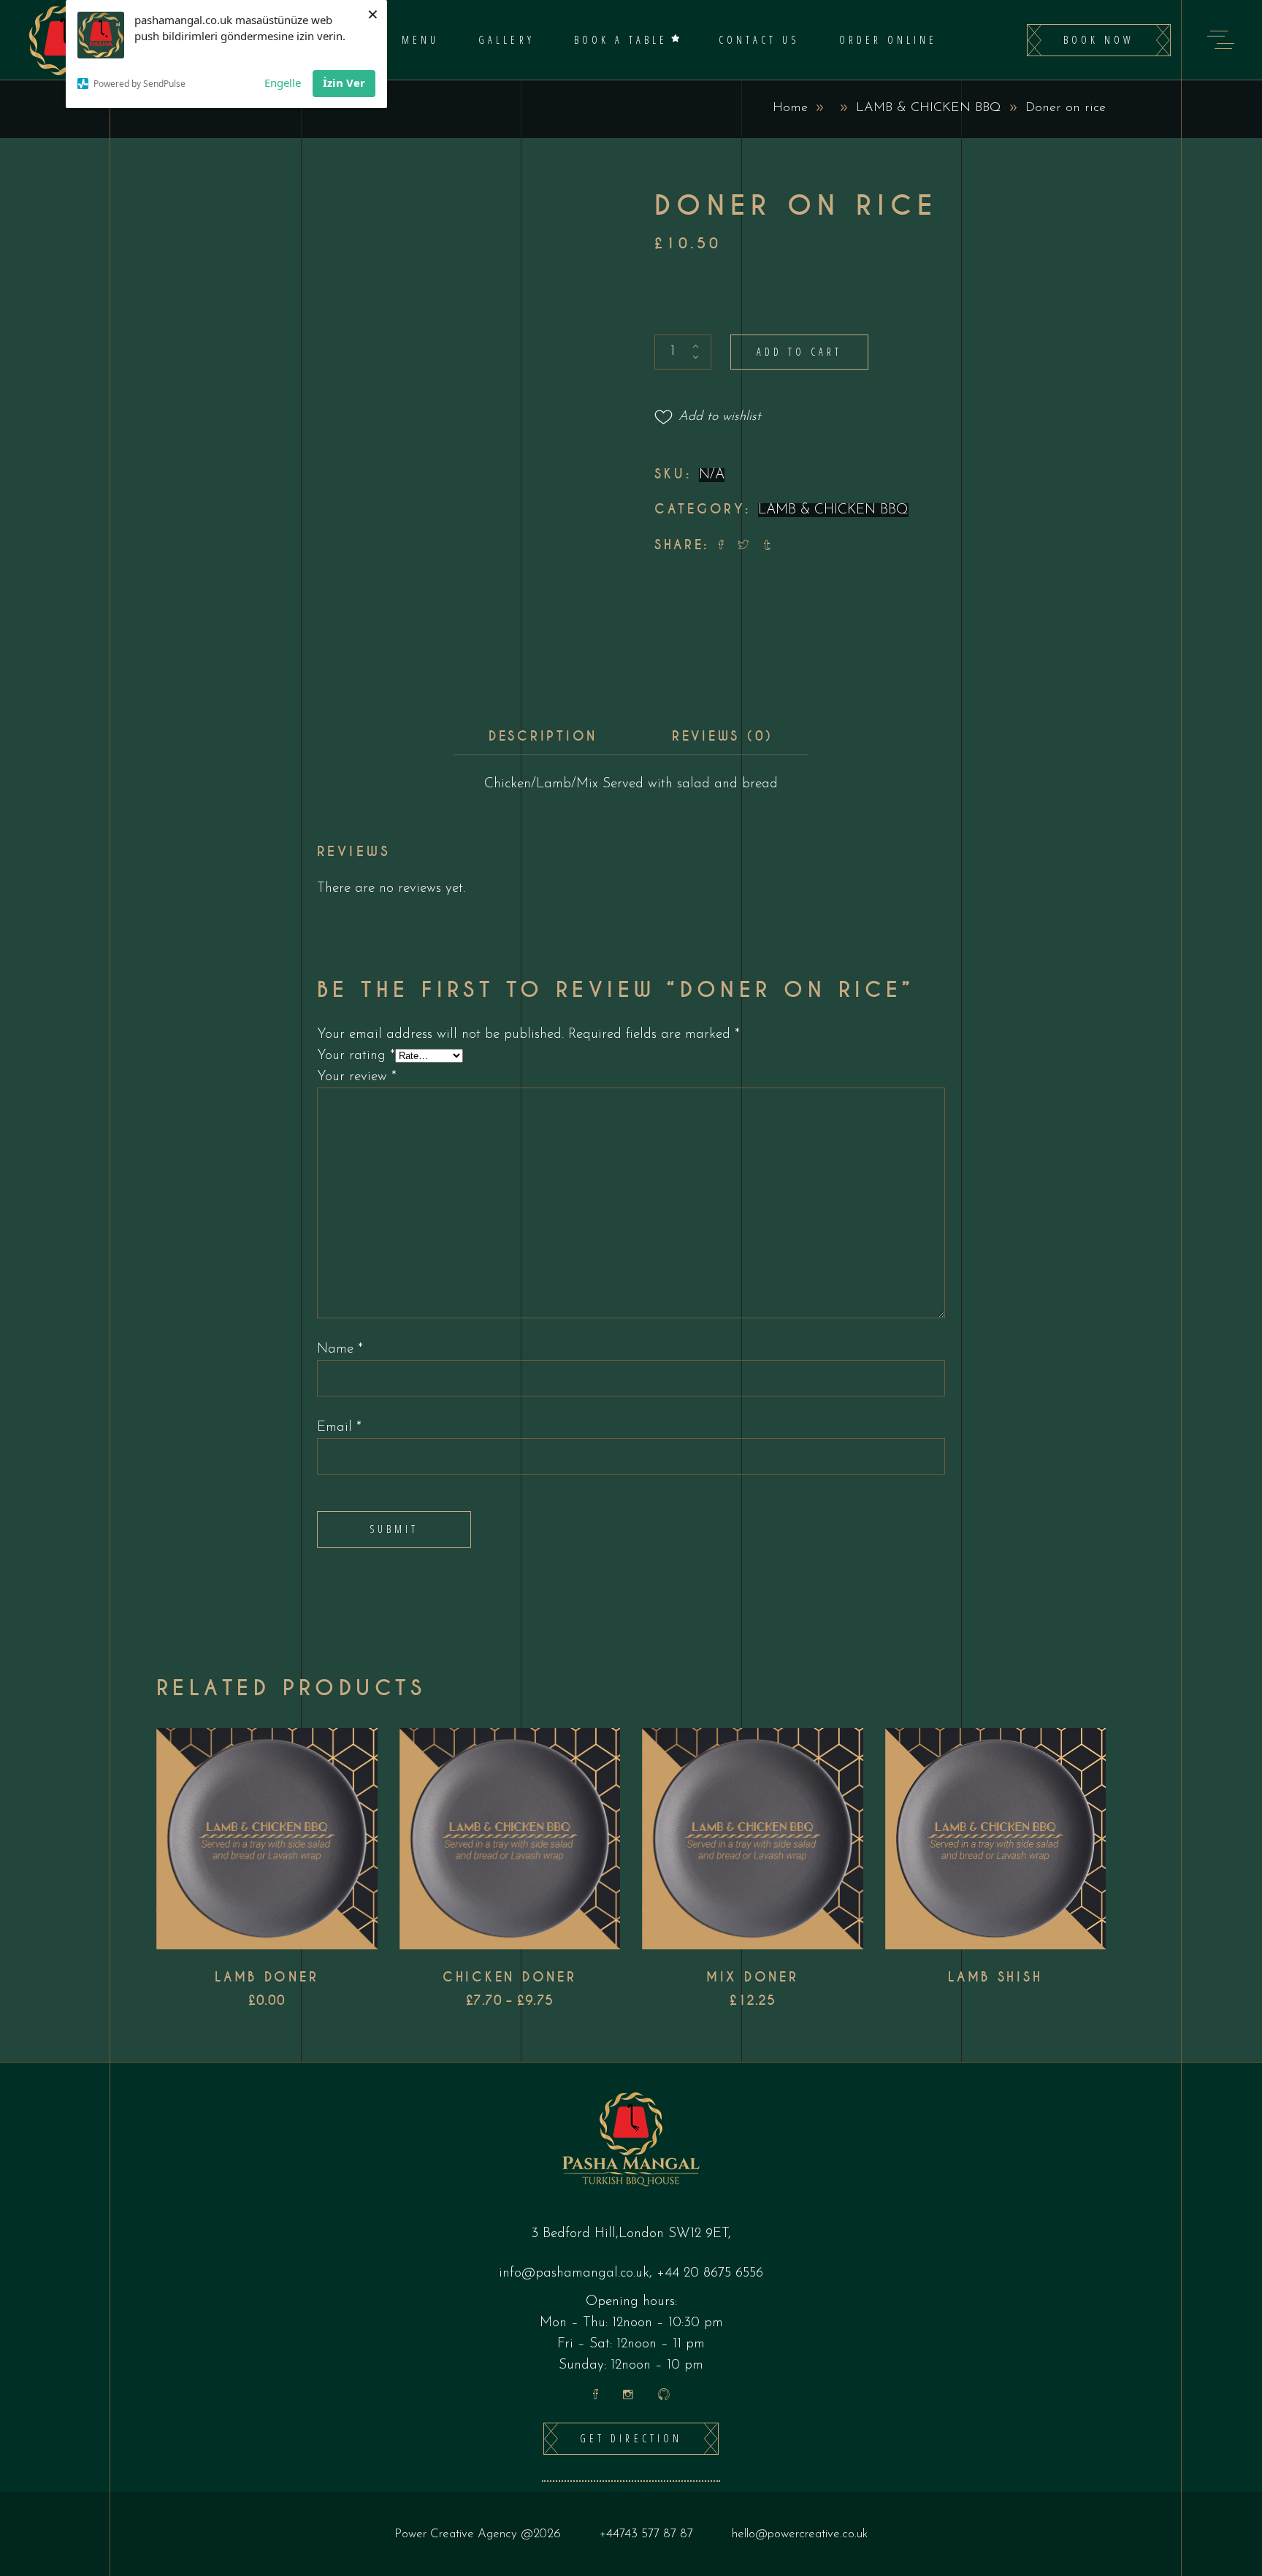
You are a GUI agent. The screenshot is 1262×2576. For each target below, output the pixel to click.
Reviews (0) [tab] (723, 736)
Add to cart (799, 352)
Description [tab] (543, 736)
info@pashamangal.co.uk (574, 2273)
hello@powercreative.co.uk (800, 2534)
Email (339, 1427)
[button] (708, 417)
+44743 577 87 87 (646, 2534)
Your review (357, 1077)
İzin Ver (344, 83)
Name (340, 1349)
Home (790, 108)
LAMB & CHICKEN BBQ (929, 108)
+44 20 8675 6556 (710, 2273)
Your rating (356, 1056)
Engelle (283, 83)
